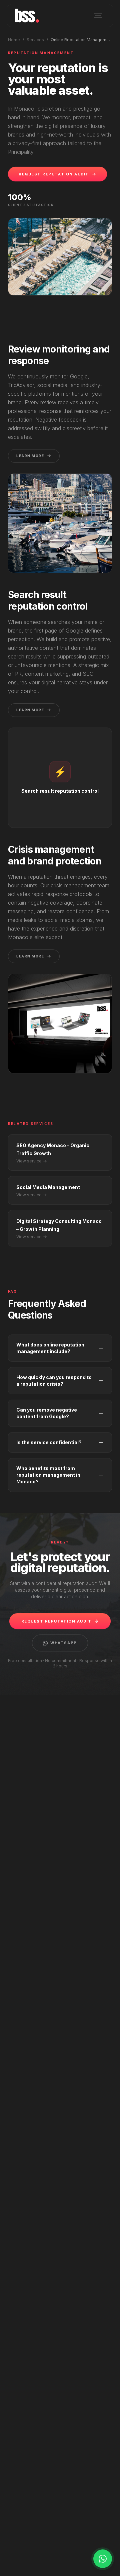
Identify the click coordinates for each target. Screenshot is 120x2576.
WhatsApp (63, 1643)
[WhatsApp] (103, 2559)
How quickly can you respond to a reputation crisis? (54, 1381)
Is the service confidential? (49, 1442)
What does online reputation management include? (50, 1348)
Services (35, 40)
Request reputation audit (54, 174)
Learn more (30, 456)
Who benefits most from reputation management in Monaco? (48, 1475)
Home (14, 40)
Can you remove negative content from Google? (47, 1413)
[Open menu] (98, 16)
